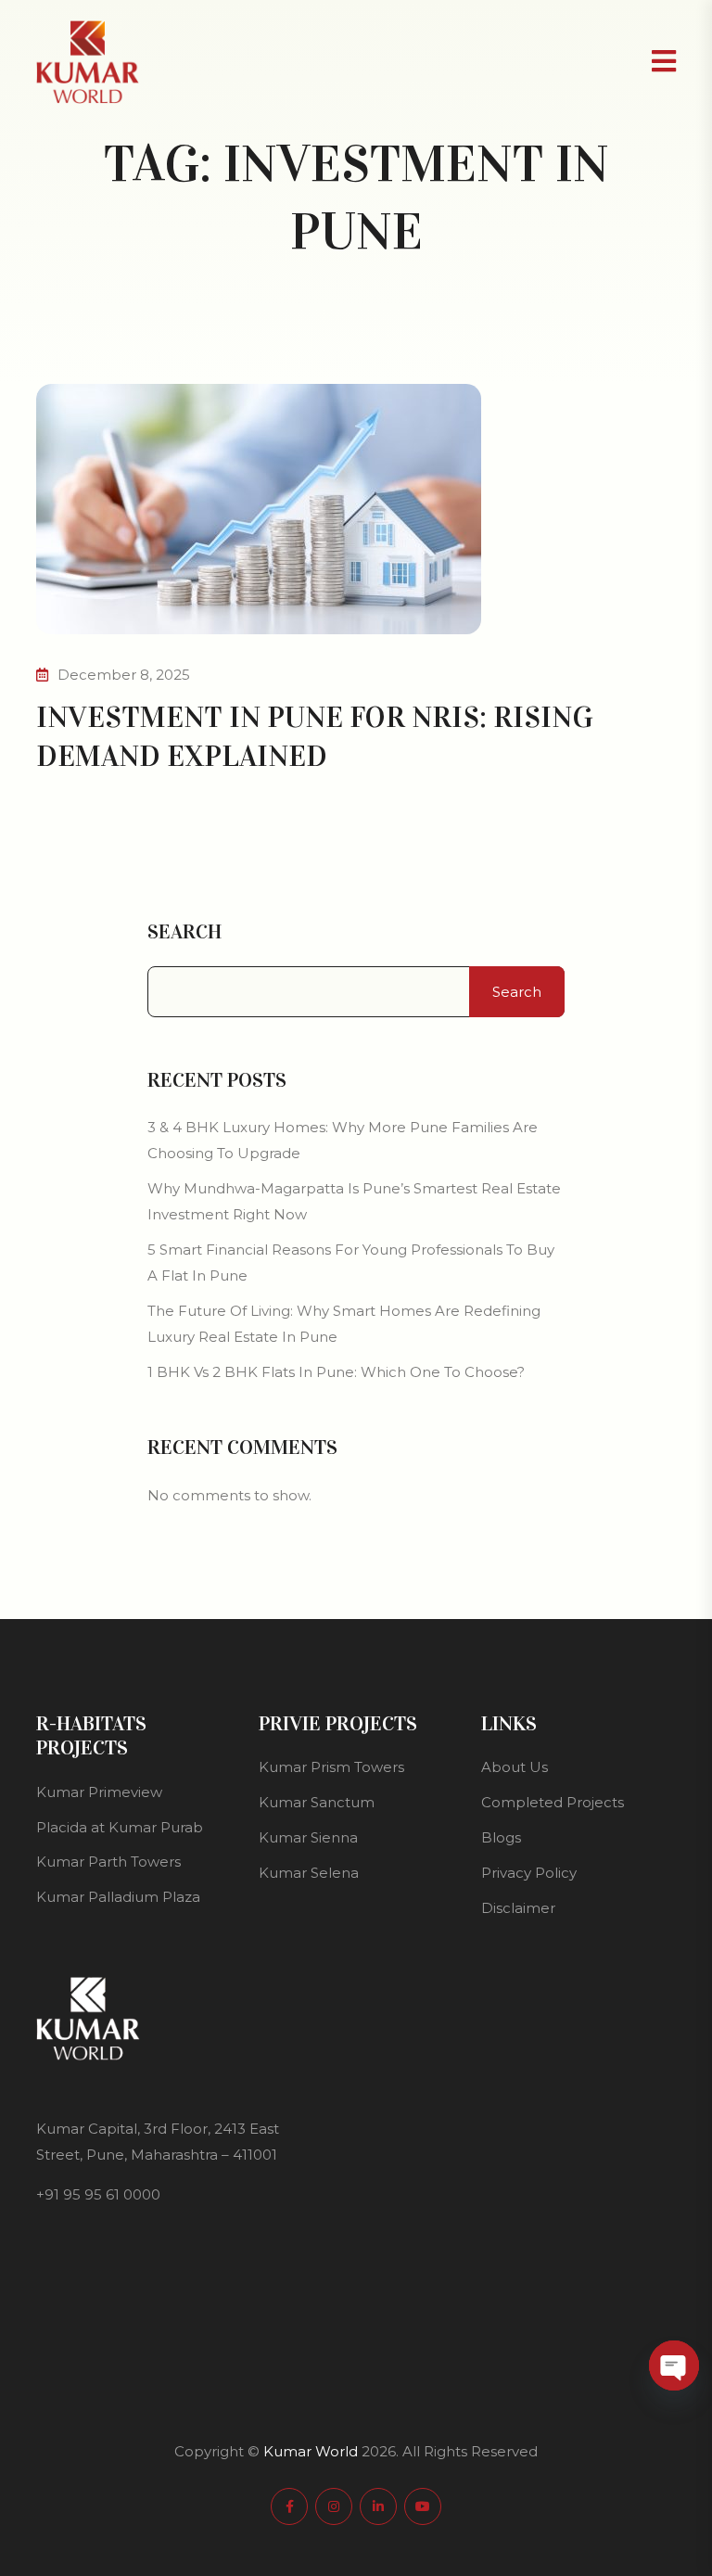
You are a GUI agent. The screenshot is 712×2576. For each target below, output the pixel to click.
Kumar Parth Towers (108, 1862)
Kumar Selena (309, 1873)
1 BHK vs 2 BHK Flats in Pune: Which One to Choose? (336, 1372)
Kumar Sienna (308, 1837)
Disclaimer (518, 1908)
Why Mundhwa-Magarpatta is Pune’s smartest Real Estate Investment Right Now (354, 1201)
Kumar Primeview (99, 1792)
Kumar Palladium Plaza (118, 1897)
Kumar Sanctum (317, 1802)
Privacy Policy (529, 1873)
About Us (515, 1767)
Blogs (501, 1837)
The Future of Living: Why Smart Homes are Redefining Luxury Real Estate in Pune (344, 1324)
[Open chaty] (674, 2366)
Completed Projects (553, 1802)
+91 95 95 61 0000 (98, 2194)
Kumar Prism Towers (331, 1767)
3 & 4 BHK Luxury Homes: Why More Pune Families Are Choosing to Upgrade (343, 1140)
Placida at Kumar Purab (120, 1827)
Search (184, 932)
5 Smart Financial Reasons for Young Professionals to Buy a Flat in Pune (351, 1262)
